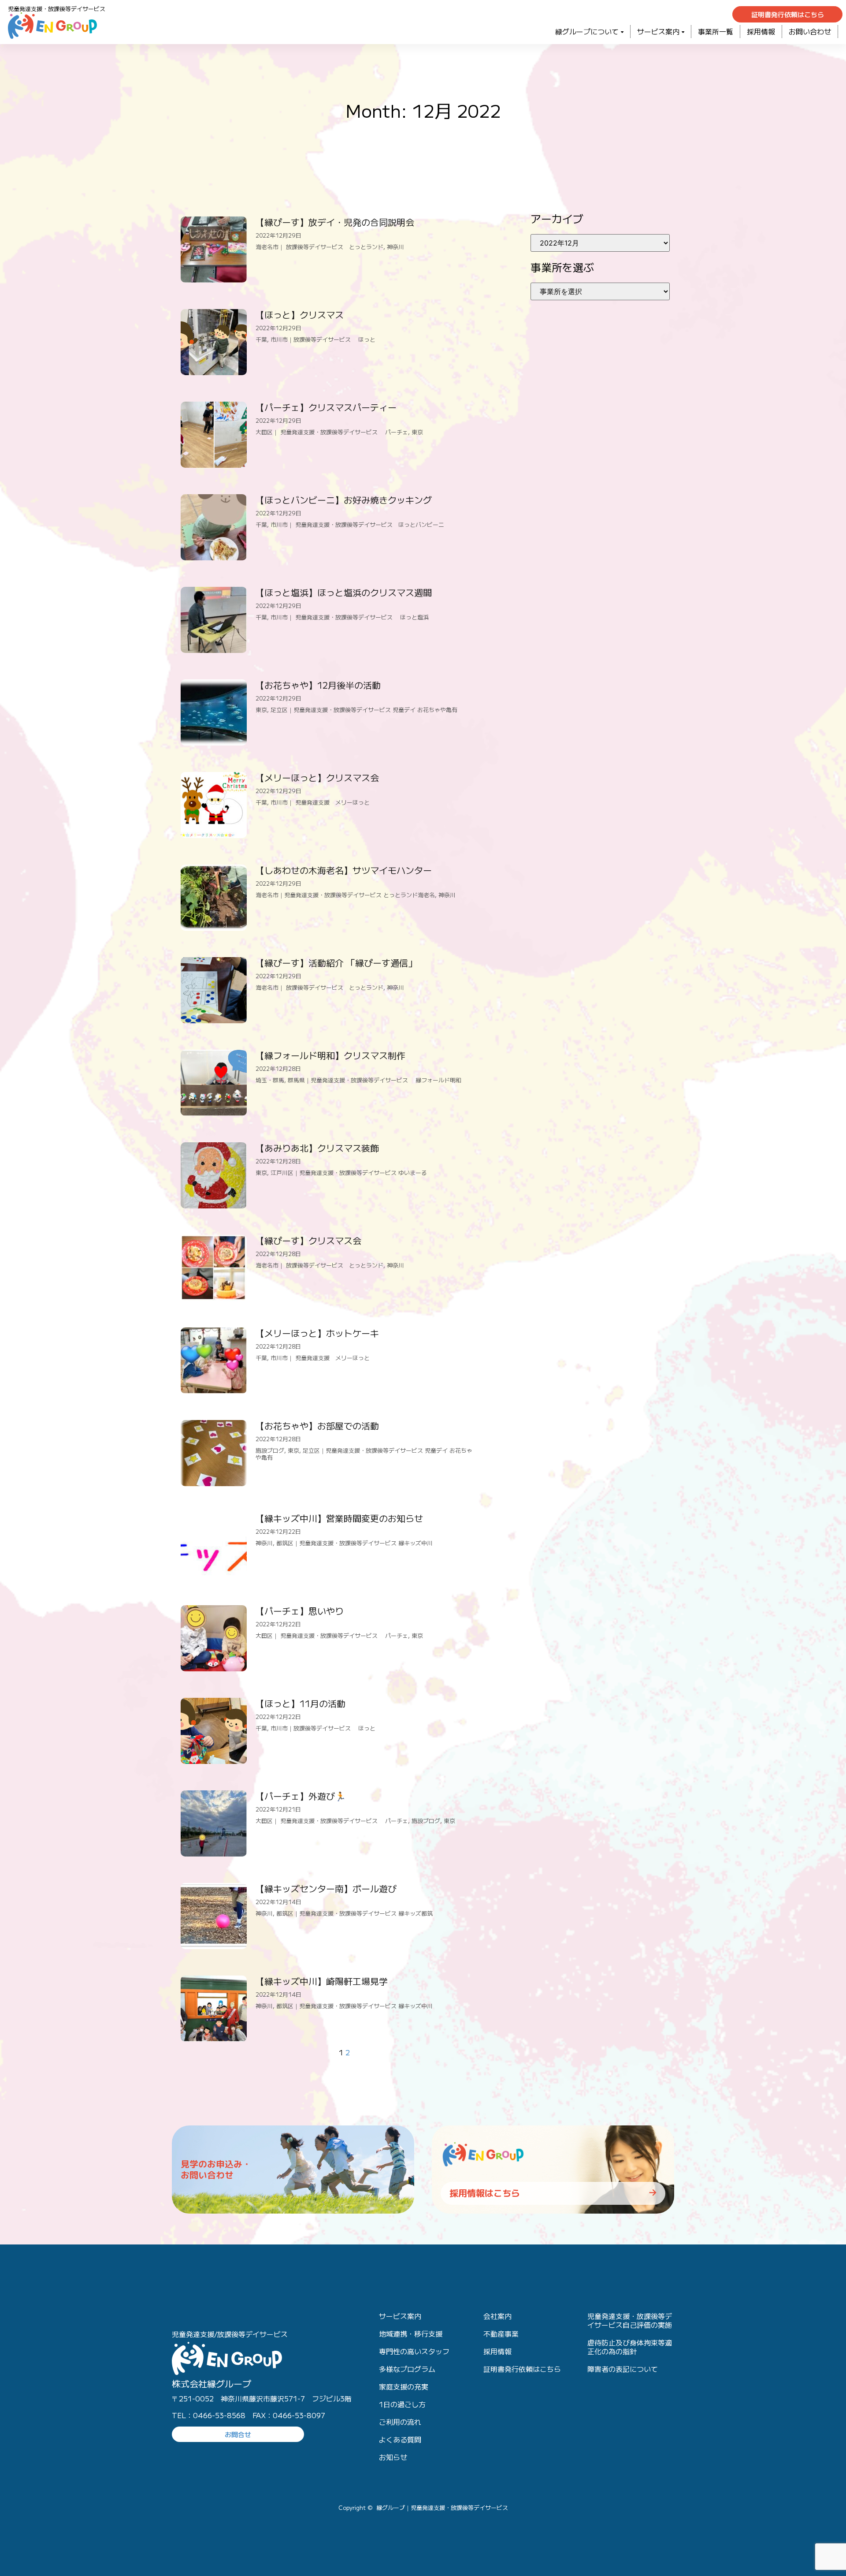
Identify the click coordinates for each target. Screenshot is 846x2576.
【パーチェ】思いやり (300, 1611)
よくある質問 (400, 2439)
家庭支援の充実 (404, 2386)
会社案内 (497, 2316)
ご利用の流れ (400, 2422)
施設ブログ (270, 1450)
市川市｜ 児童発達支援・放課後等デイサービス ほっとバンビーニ (357, 524)
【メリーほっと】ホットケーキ (317, 1333)
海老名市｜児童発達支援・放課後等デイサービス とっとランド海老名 (345, 895)
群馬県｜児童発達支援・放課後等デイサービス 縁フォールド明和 (375, 1080)
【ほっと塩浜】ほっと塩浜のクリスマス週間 (344, 592)
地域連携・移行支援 (411, 2334)
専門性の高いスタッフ (414, 2351)
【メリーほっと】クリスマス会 (317, 777)
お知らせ (393, 2457)
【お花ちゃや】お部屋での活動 (317, 1426)
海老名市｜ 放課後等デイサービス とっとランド (319, 247)
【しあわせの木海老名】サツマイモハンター (344, 870)
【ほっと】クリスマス (300, 315)
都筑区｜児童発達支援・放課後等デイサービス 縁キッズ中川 (354, 1543)
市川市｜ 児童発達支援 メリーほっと (320, 802)
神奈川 (395, 247)
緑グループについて (587, 31)
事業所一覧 (716, 31)
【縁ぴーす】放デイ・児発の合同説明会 (335, 222)
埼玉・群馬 (270, 1080)
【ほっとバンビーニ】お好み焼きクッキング (344, 500)
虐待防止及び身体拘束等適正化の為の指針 (630, 2347)
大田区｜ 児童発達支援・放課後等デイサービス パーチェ (332, 432)
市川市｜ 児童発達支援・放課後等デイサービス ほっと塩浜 (350, 617)
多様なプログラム (407, 2369)
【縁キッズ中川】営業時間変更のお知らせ (339, 1518)
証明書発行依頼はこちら (522, 2369)
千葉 (261, 339)
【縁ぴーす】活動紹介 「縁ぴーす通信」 (336, 963)
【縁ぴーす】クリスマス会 (308, 1240)
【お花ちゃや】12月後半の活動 (318, 685)
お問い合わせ (810, 31)
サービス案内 (658, 31)
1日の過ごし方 (402, 2404)
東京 (417, 432)
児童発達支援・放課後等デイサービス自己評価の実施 (630, 2320)
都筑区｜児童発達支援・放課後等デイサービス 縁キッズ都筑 (354, 1913)
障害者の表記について (623, 2369)
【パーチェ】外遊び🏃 (301, 1796)
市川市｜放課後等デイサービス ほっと (323, 339)
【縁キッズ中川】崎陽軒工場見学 (322, 1981)
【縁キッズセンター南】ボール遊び (326, 1888)
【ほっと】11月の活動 (301, 1703)
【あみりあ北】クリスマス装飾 (317, 1148)
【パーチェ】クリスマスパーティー (326, 407)
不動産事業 (501, 2334)
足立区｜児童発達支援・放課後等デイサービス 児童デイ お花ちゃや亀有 (364, 710)
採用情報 (761, 31)
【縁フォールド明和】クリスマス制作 (330, 1055)
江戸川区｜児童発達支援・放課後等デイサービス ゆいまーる (349, 1172)
